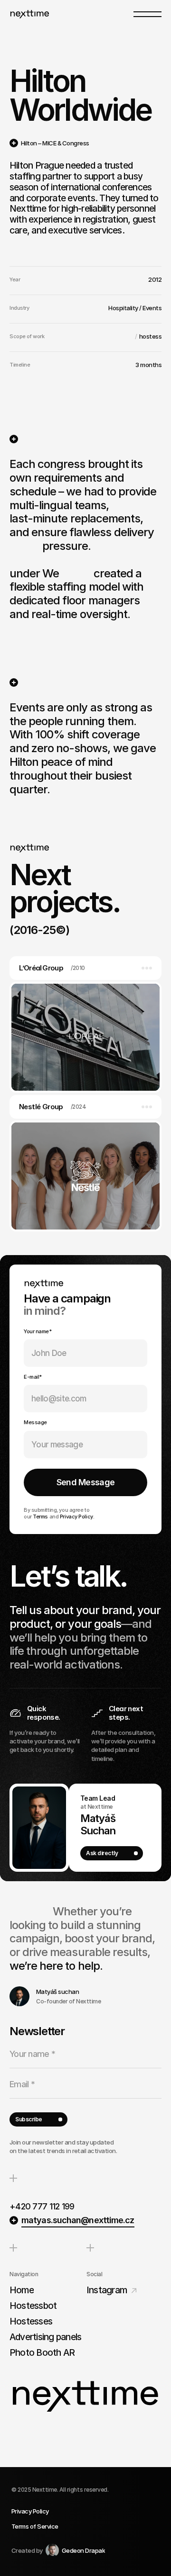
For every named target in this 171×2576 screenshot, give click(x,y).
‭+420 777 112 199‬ (42, 2206)
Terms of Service (35, 2526)
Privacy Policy (76, 1517)
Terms (40, 1517)
